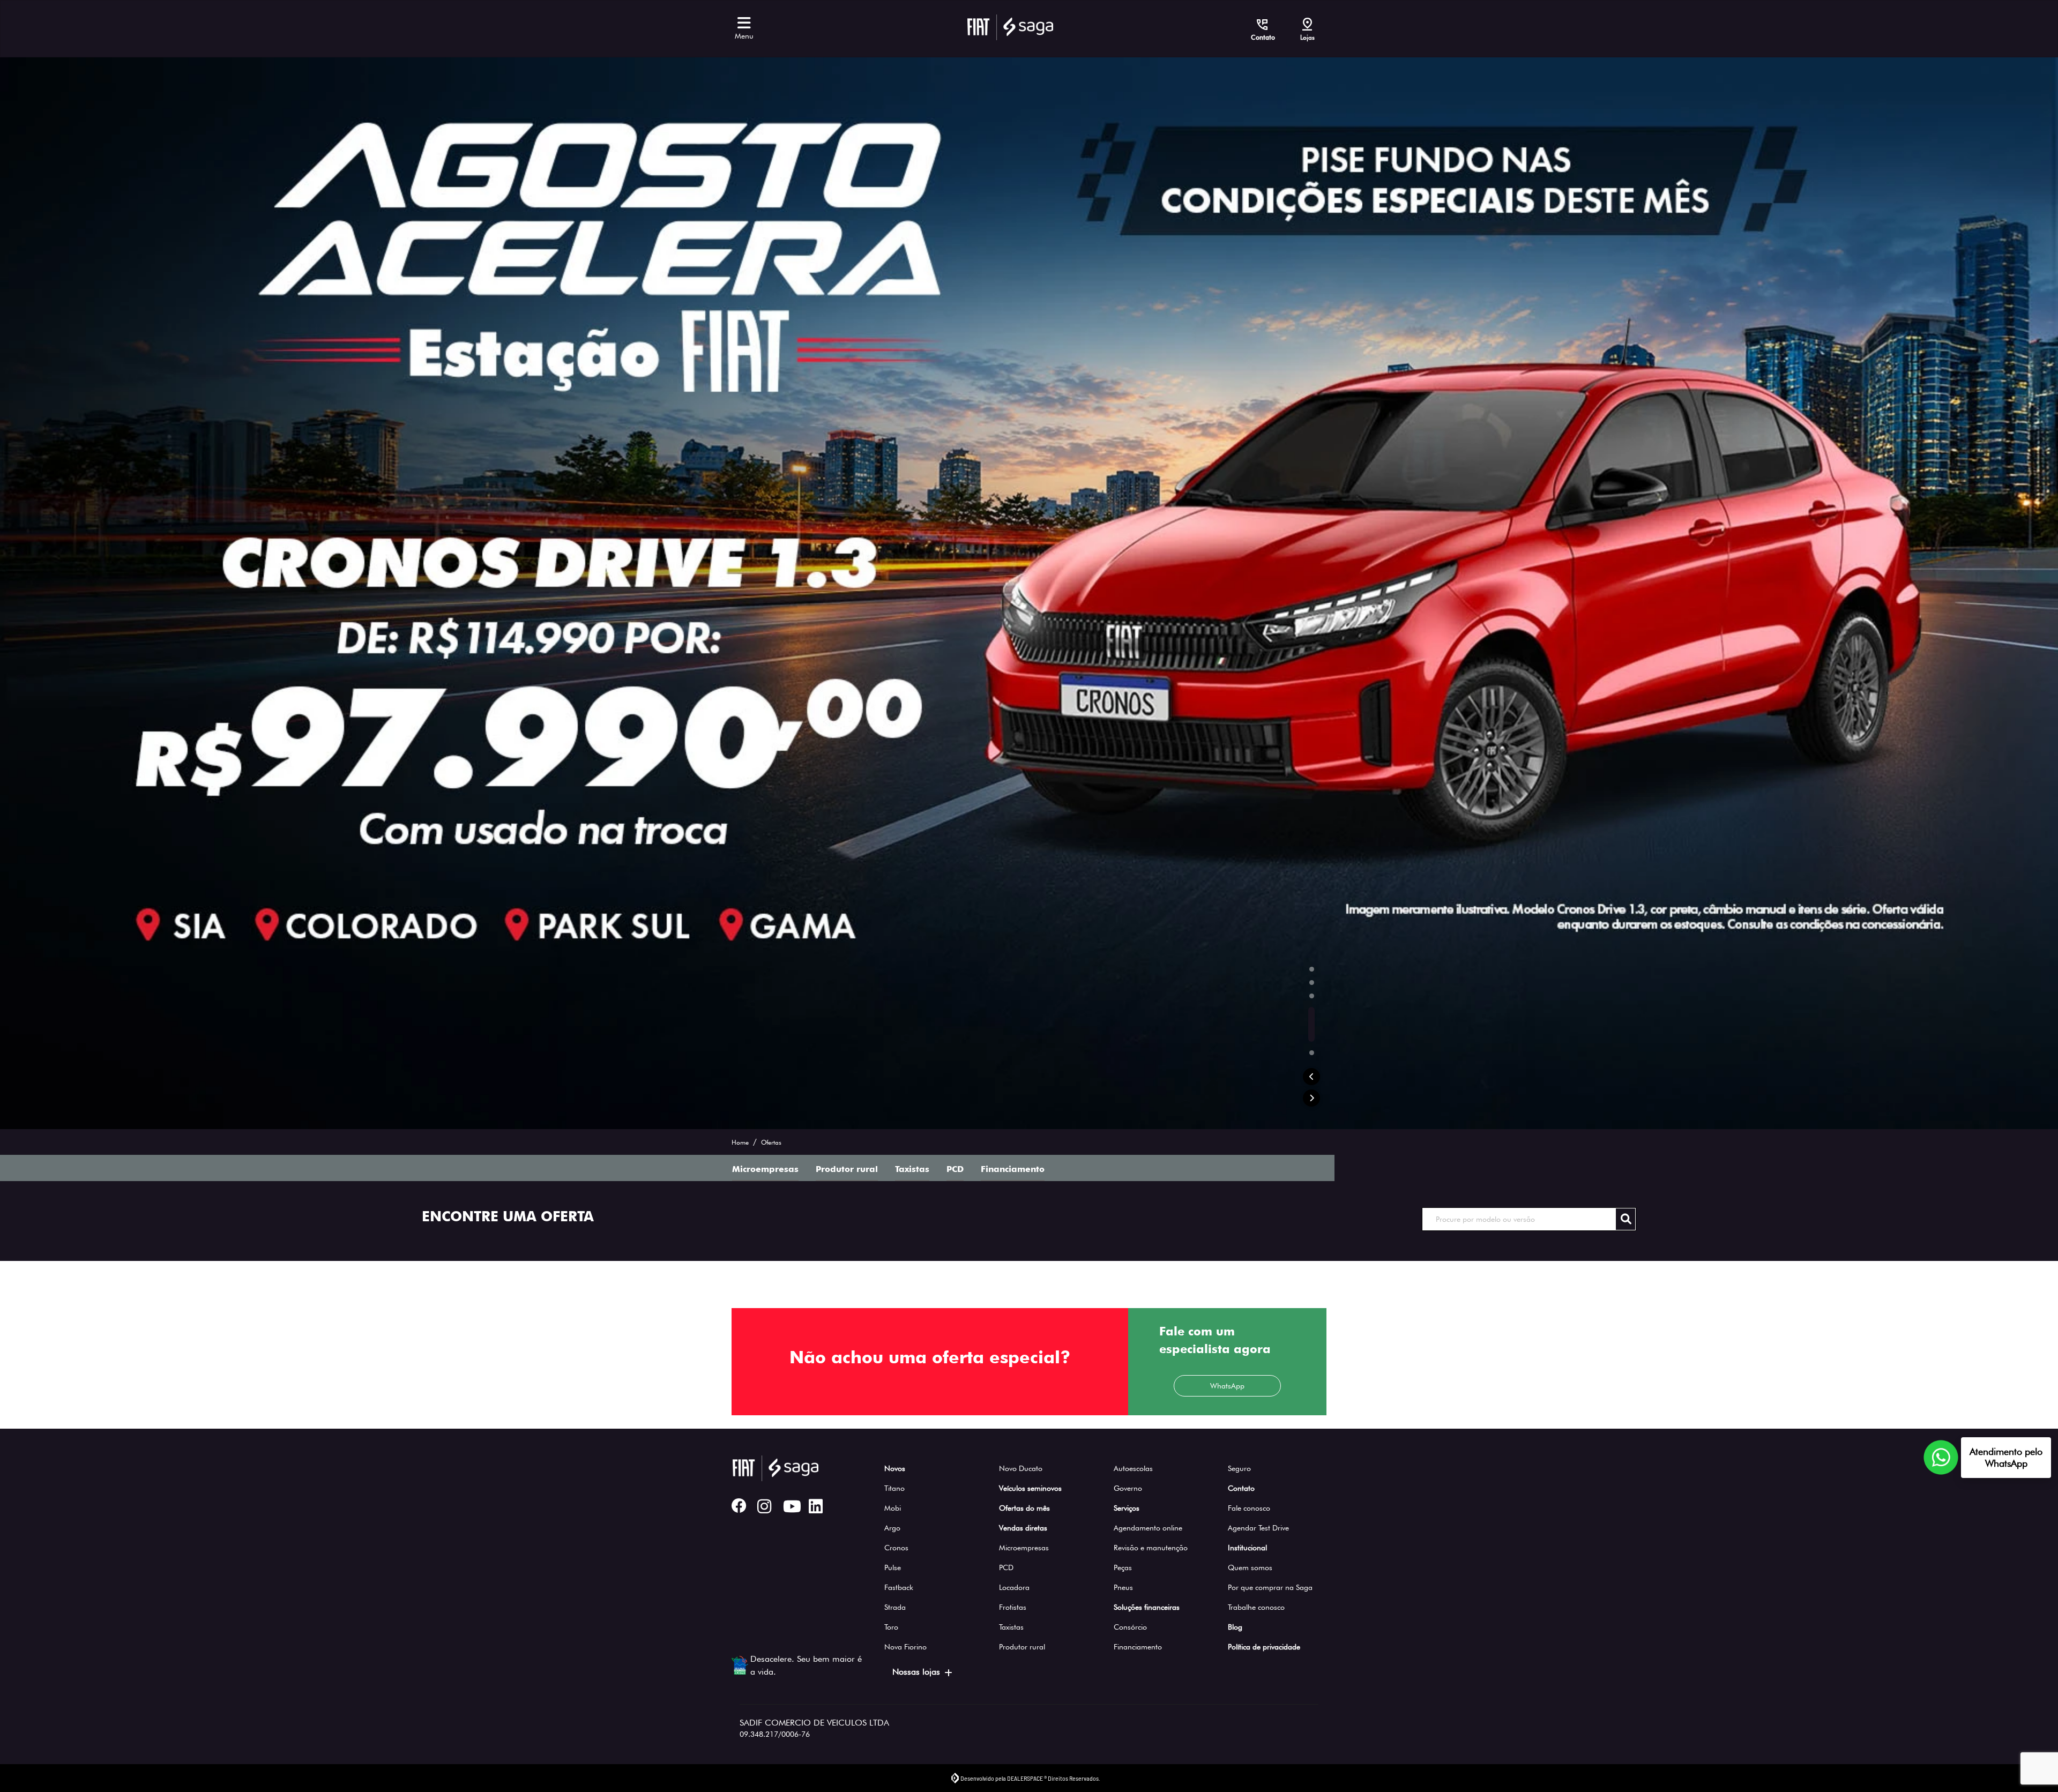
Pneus (1123, 1587)
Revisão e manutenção (1151, 1548)
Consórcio (1130, 1627)
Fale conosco (1249, 1508)
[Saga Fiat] (1010, 27)
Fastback (899, 1587)
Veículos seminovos (1030, 1488)
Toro (891, 1627)
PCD (1006, 1567)
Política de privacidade (1264, 1647)
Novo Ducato (1021, 1468)
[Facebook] (744, 1507)
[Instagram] (770, 1507)
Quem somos (1250, 1567)
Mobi (893, 1508)
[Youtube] (796, 1507)
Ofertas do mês (1024, 1508)
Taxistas (1011, 1627)
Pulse (893, 1567)
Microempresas (1024, 1548)
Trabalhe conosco (1256, 1607)
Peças (1123, 1567)
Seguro (1239, 1468)
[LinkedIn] (822, 1507)
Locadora (1014, 1587)
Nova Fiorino (905, 1647)
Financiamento (1138, 1647)
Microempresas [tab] (765, 635)
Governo (1128, 1488)
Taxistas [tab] (912, 635)
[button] (1311, 542)
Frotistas (1013, 1607)
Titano (894, 1488)
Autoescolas (1133, 1468)
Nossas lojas (916, 1672)
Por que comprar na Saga (1270, 1587)
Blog (1235, 1627)
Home (740, 608)
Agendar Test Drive (1258, 1528)
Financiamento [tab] (1013, 635)
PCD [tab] (955, 635)
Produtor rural (1022, 1647)
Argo (892, 1528)
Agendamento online (1148, 1528)
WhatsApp (1227, 852)
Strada (895, 1607)
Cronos (896, 1548)
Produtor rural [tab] (847, 635)
